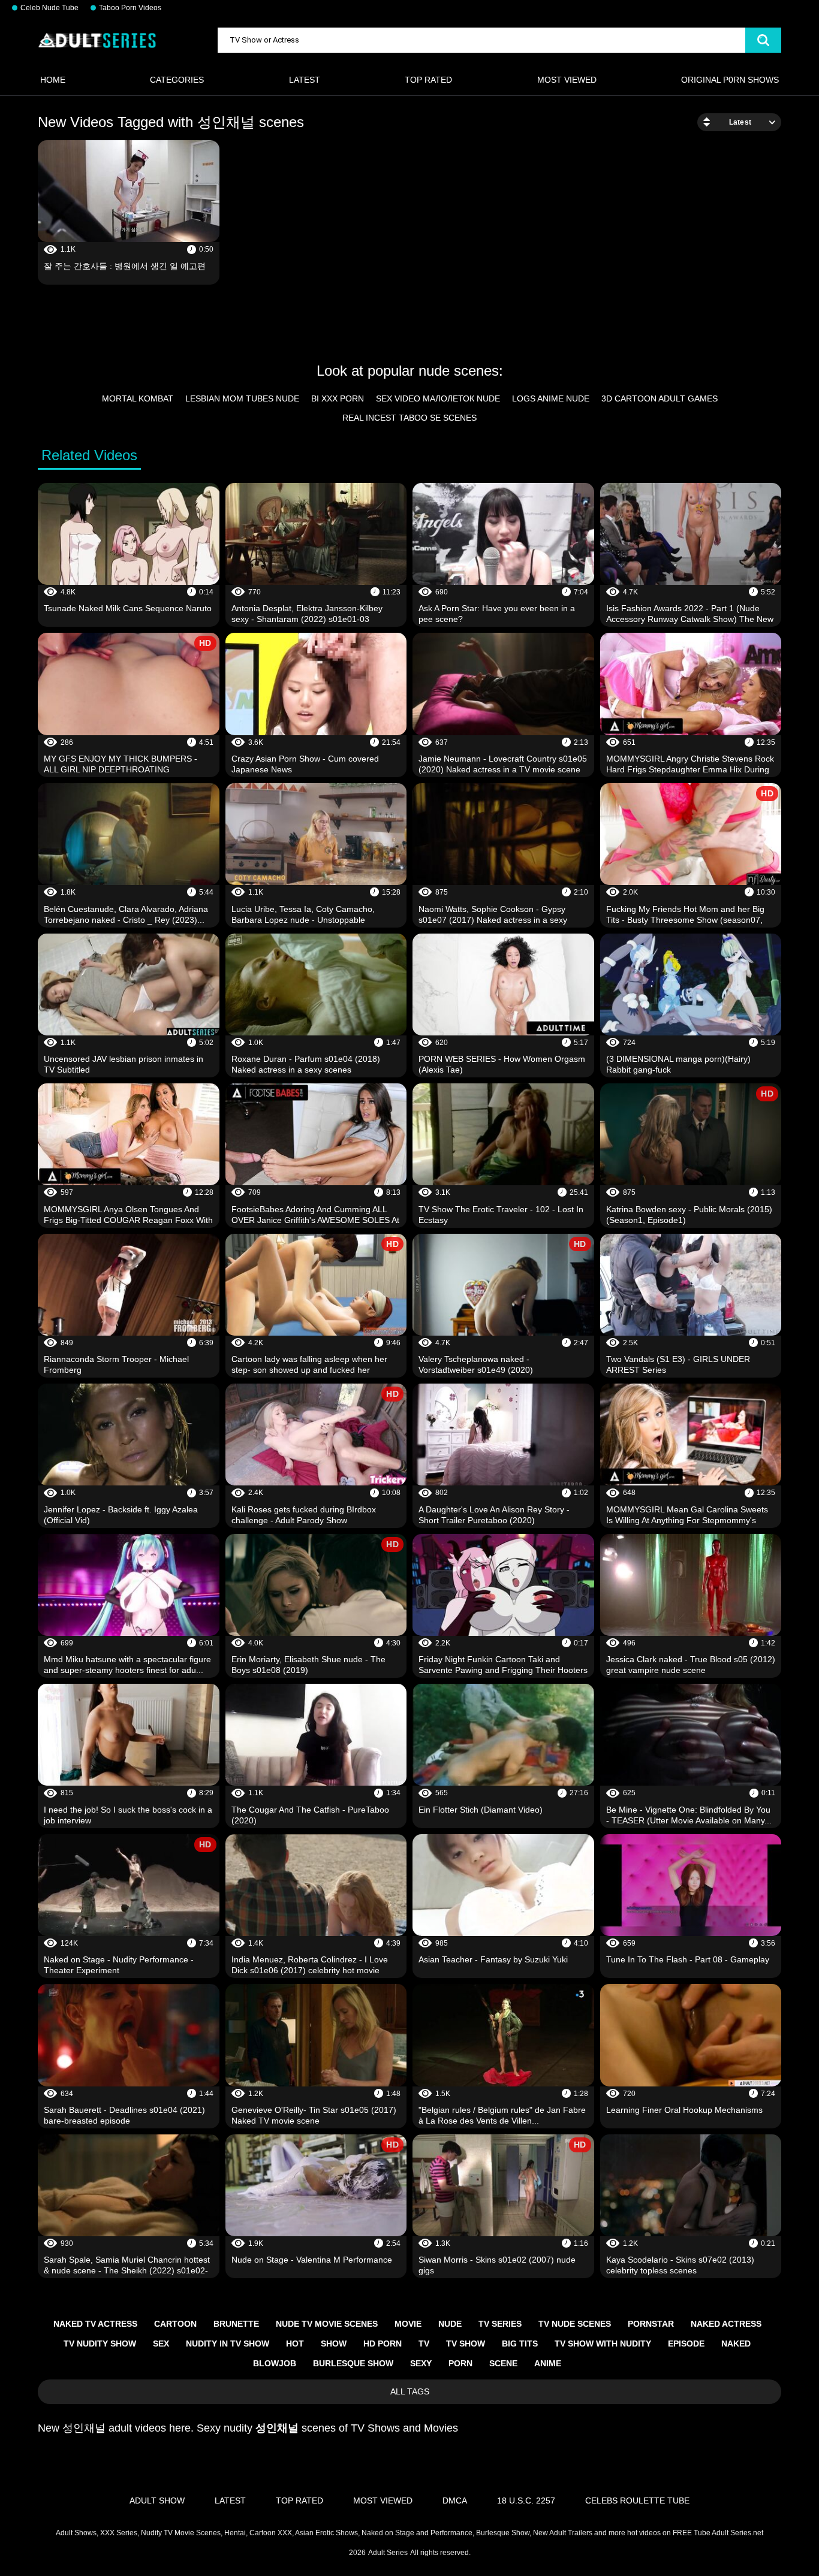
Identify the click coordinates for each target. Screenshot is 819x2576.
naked (736, 2344)
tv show (466, 2344)
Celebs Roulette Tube (637, 2500)
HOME (53, 80)
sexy (421, 2363)
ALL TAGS (410, 2391)
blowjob (275, 2363)
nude (450, 2324)
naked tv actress (95, 2324)
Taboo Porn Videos (130, 8)
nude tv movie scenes (327, 2324)
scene (503, 2363)
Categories (177, 80)
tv (424, 2344)
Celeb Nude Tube (49, 8)
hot (295, 2344)
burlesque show (353, 2363)
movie (408, 2324)
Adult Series (388, 2553)
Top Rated (428, 80)
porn (460, 2363)
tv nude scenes (575, 2324)
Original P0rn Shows (730, 80)
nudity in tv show (228, 2344)
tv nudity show (100, 2344)
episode (686, 2344)
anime (548, 2363)
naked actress (726, 2324)
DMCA (455, 2500)
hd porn (383, 2344)
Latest (305, 80)
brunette (236, 2324)
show (334, 2344)
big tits (520, 2344)
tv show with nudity (603, 2344)
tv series (500, 2324)
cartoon (175, 2324)
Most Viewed (567, 80)
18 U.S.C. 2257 (526, 2500)
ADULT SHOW (157, 2500)
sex (161, 2344)
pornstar (651, 2324)
